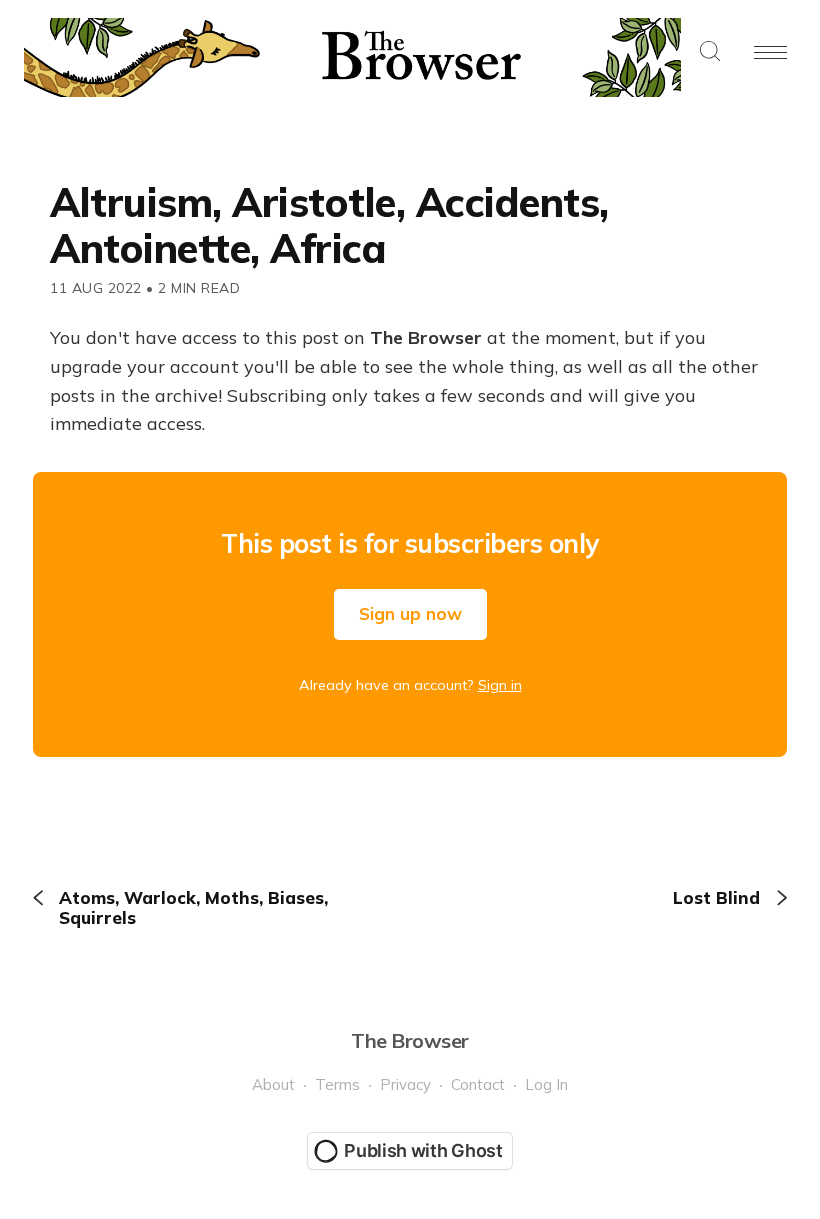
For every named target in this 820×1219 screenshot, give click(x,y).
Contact (478, 1084)
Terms (337, 1084)
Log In (546, 1084)
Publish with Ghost (423, 1150)
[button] (710, 52)
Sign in (500, 685)
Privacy (405, 1084)
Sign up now (410, 613)
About (273, 1084)
